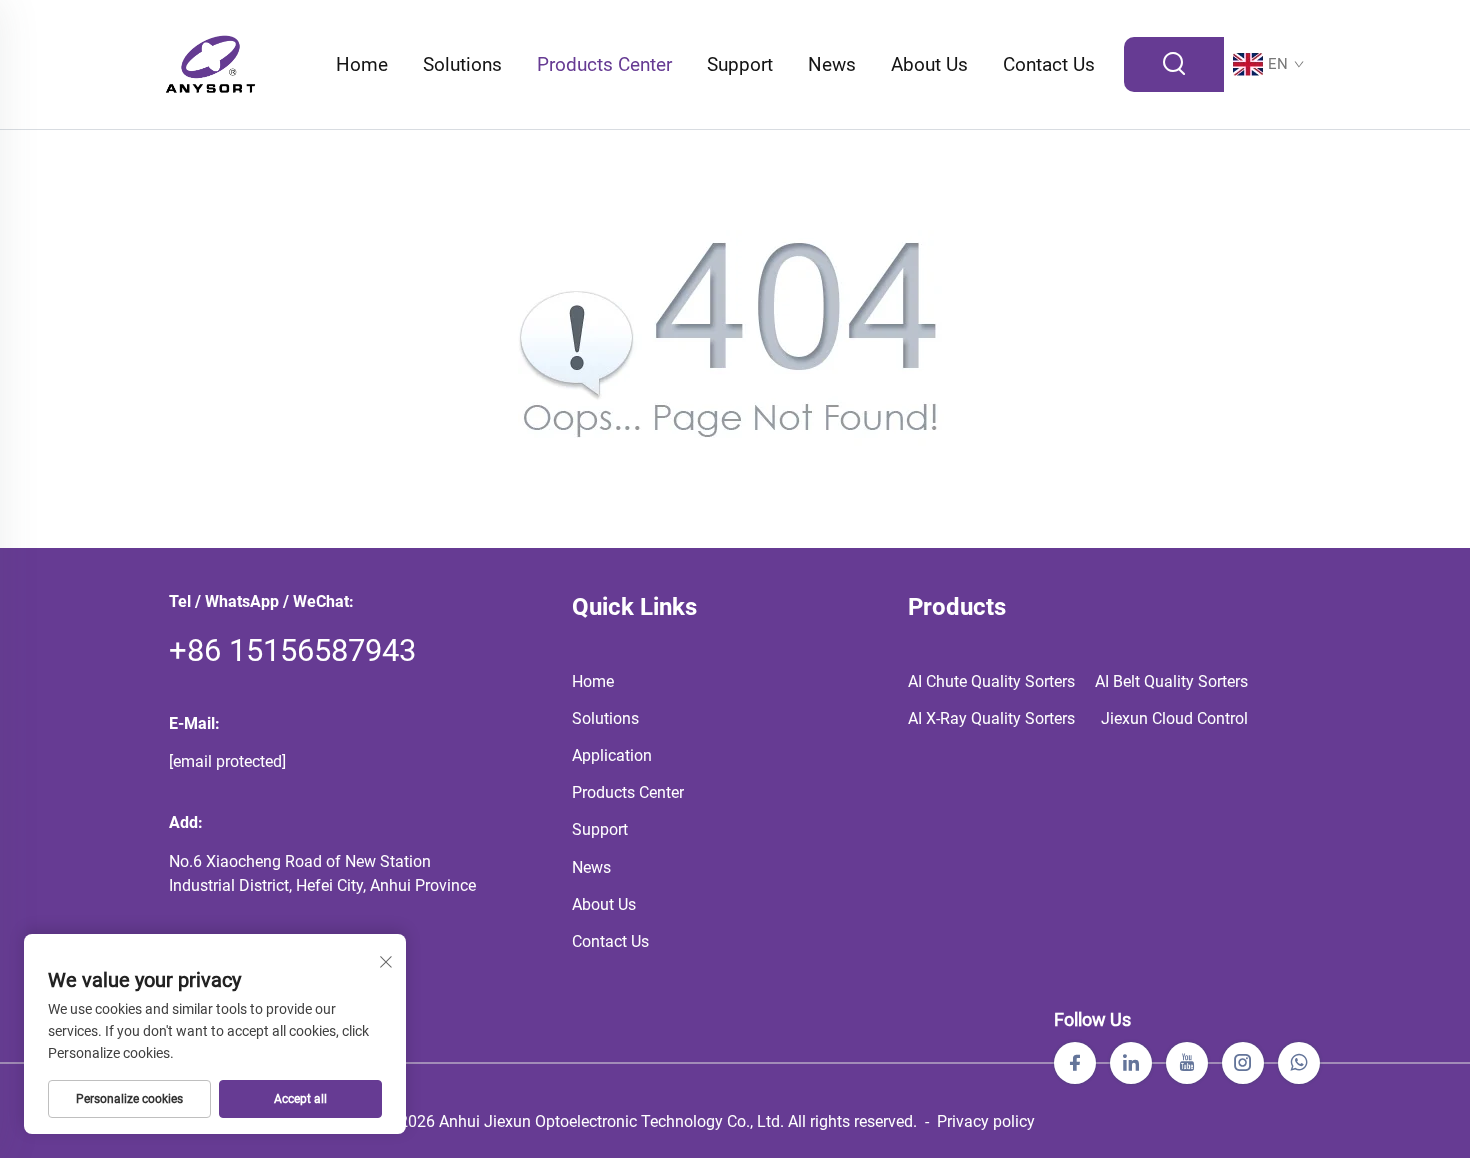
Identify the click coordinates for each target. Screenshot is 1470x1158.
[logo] (211, 63)
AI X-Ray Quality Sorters (991, 718)
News (832, 64)
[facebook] (1075, 1063)
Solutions (462, 64)
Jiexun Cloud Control (1174, 718)
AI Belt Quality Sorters (1171, 681)
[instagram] (1243, 1063)
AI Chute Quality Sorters (991, 681)
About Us (929, 64)
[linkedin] (1131, 1063)
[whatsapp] (1299, 1063)
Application (612, 755)
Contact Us (1049, 64)
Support (740, 64)
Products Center (604, 64)
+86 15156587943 (292, 650)
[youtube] (1187, 1063)
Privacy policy (986, 1121)
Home (362, 64)
